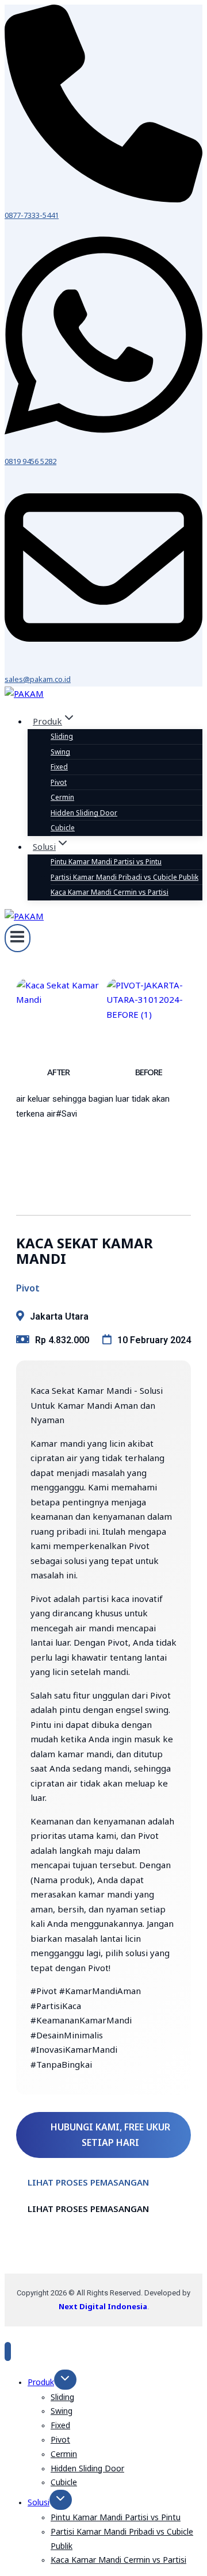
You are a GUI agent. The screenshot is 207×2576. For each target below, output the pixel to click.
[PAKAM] (24, 693)
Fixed (59, 767)
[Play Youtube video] (103, 1143)
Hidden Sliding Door (84, 813)
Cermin (62, 797)
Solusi (39, 2502)
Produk (41, 2382)
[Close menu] (8, 2351)
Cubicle (63, 828)
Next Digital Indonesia (103, 2306)
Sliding (62, 736)
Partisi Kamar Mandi (124, 877)
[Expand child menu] (65, 2380)
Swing (60, 752)
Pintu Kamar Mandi (106, 862)
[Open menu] (18, 938)
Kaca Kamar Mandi (110, 892)
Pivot (59, 782)
